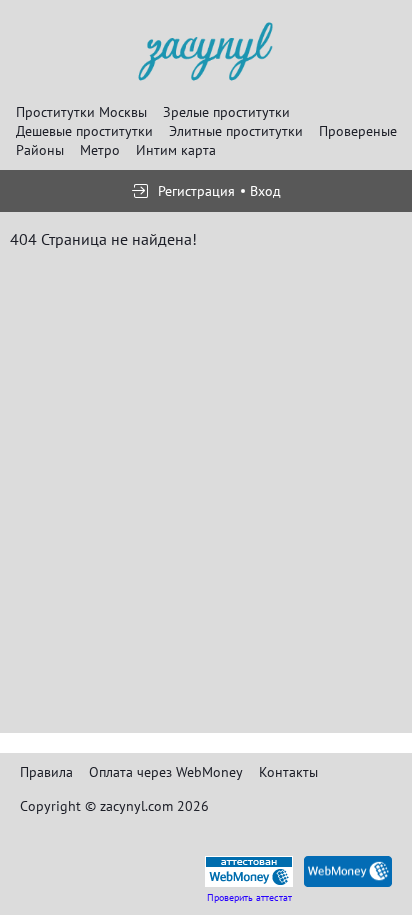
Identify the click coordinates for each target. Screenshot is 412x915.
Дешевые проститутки (84, 131)
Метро (100, 150)
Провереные (358, 131)
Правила (46, 772)
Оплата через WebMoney (166, 772)
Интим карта (176, 150)
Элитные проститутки (236, 131)
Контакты (288, 772)
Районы (40, 150)
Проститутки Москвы (81, 112)
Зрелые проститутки (226, 112)
